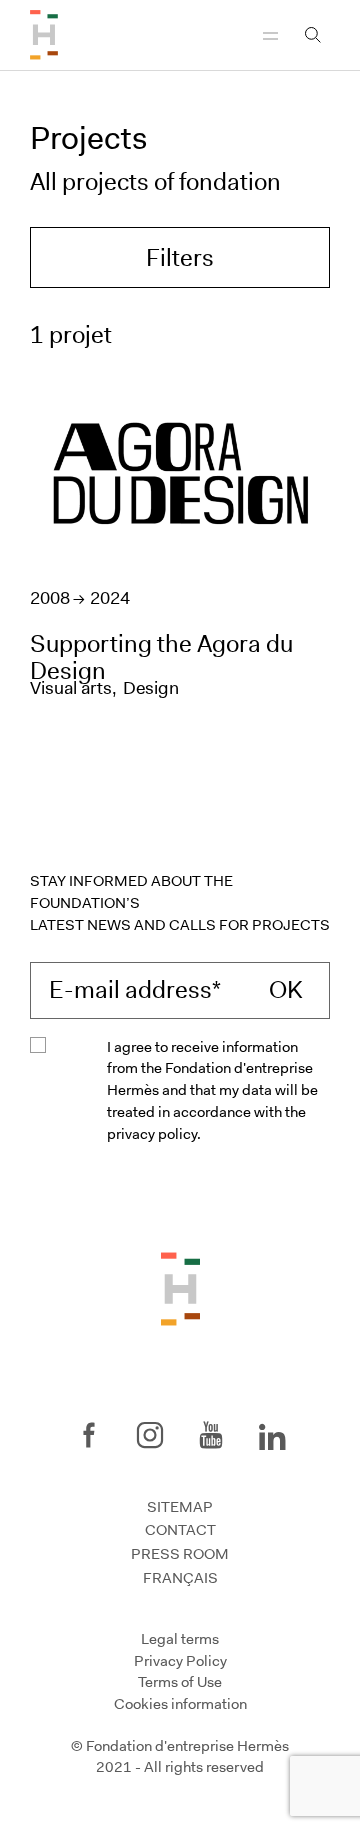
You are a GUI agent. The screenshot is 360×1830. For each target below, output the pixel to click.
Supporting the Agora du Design (161, 657)
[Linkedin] (272, 1433)
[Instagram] (150, 1435)
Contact (180, 1530)
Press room (180, 1554)
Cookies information (180, 1704)
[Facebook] (89, 1435)
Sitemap (180, 1507)
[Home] (44, 35)
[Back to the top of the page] (180, 1288)
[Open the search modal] (313, 35)
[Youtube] (211, 1435)
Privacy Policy (180, 1660)
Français (180, 1578)
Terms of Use (180, 1682)
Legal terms (180, 1639)
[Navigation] (271, 35)
